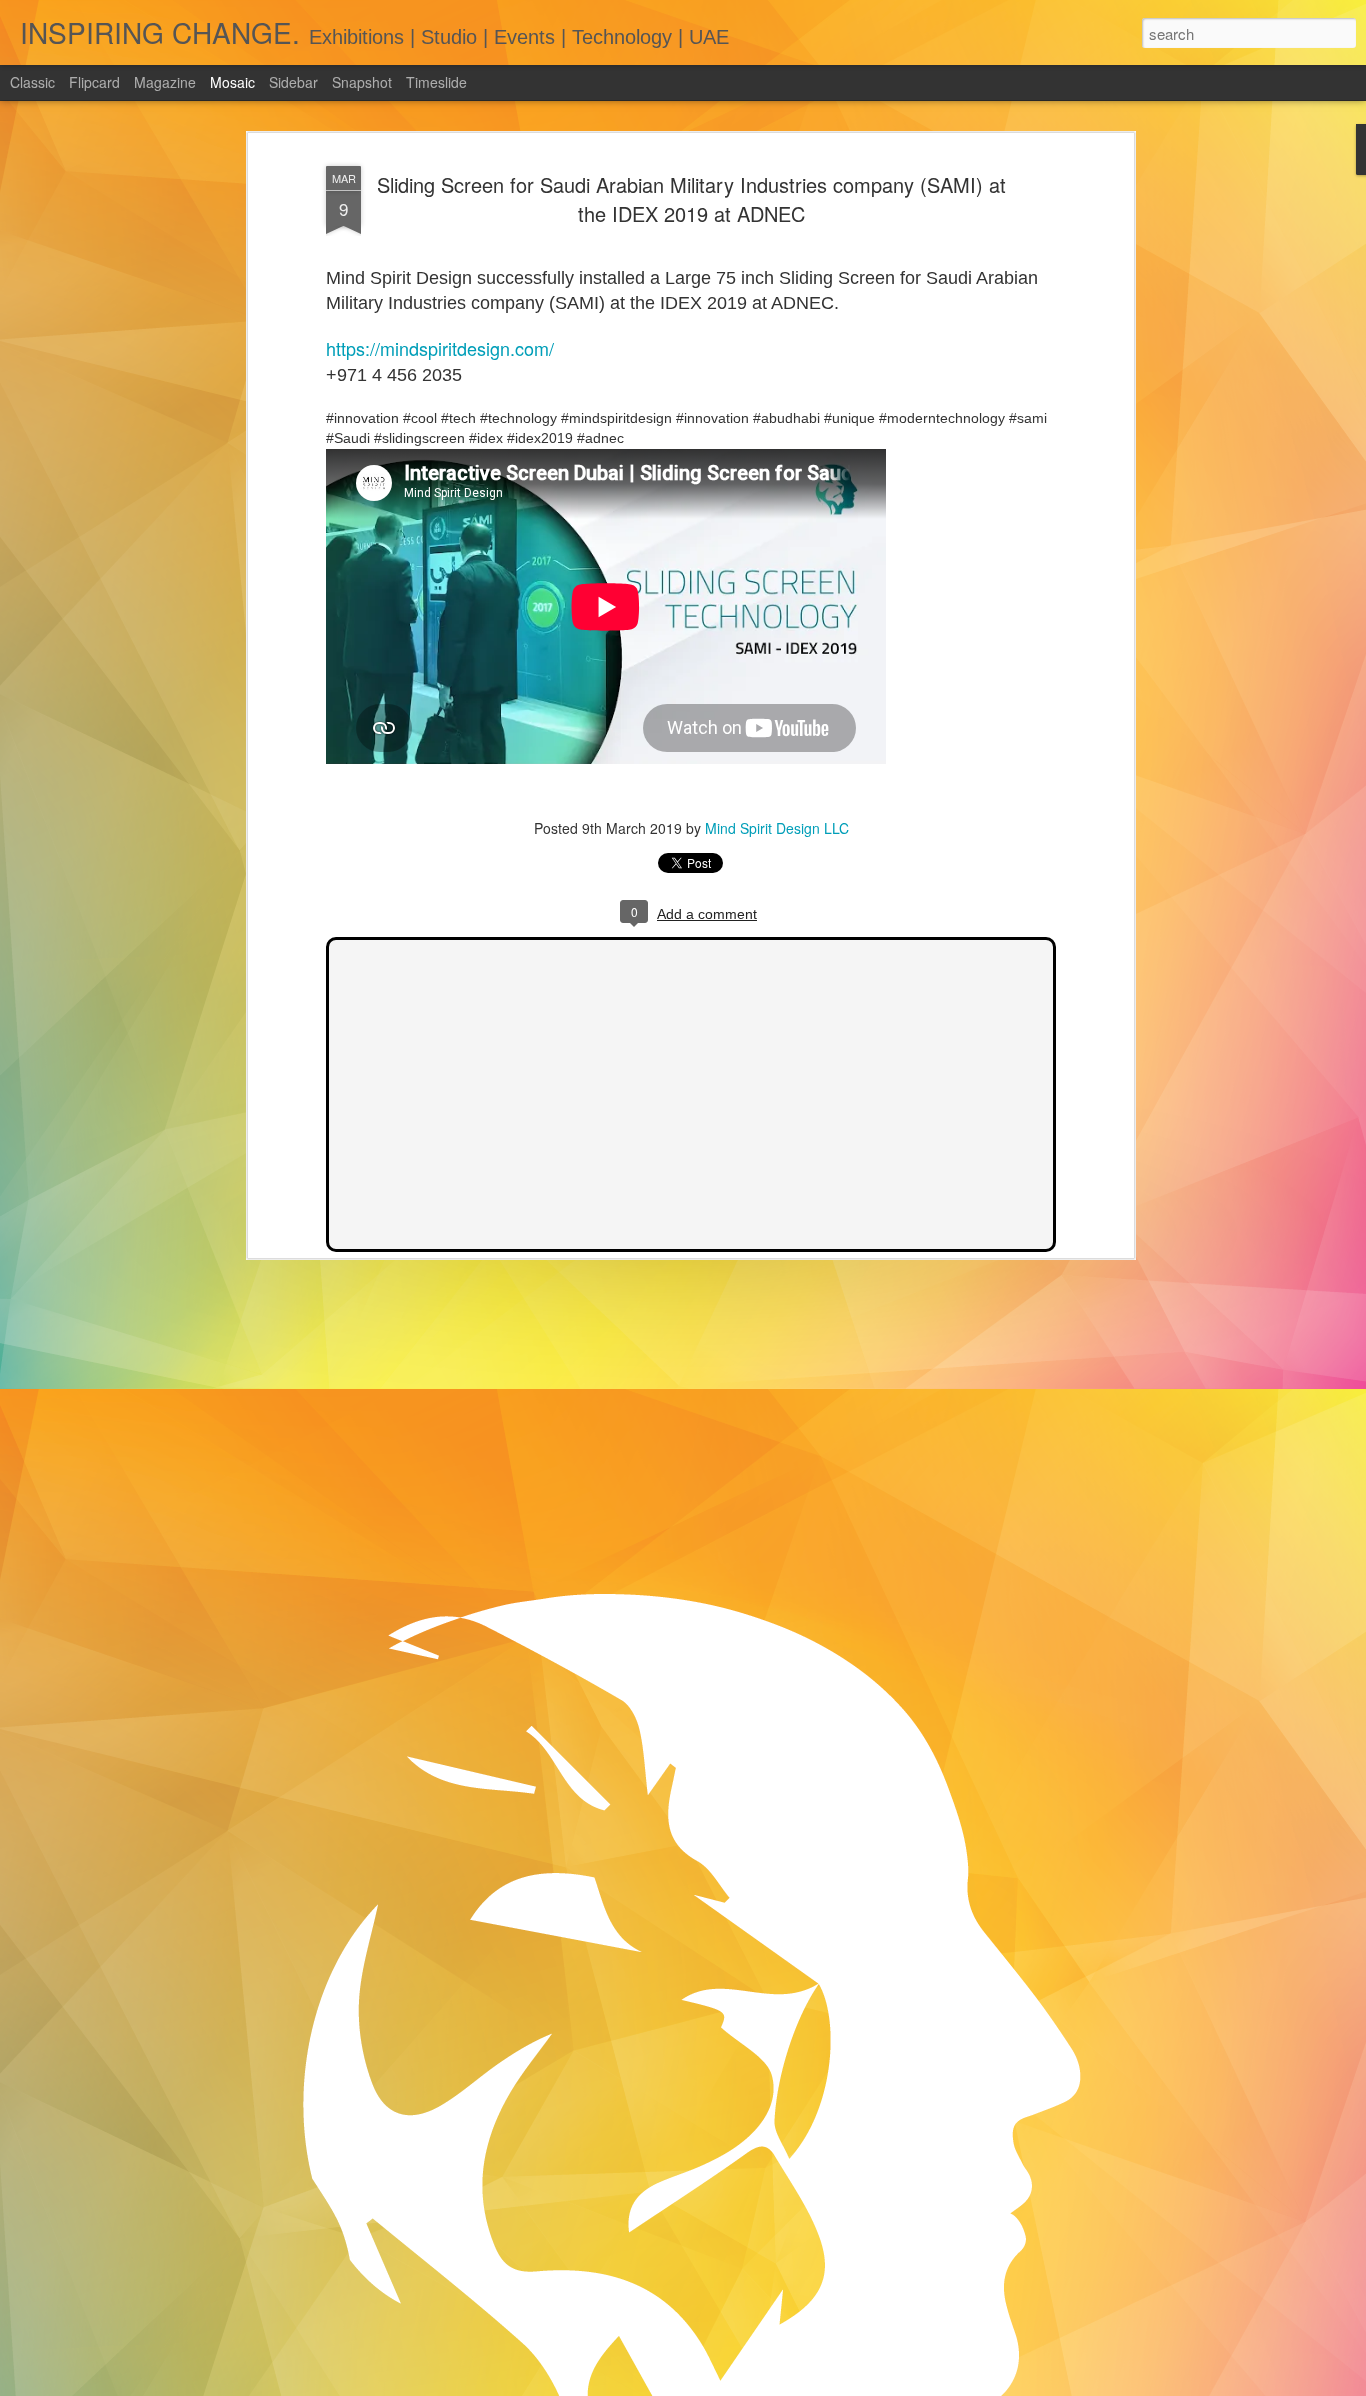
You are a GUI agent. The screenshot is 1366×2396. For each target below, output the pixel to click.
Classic (32, 82)
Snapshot (362, 82)
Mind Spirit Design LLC (777, 828)
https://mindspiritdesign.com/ (440, 348)
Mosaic (232, 82)
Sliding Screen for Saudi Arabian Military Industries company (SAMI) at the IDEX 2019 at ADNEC (691, 199)
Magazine (165, 82)
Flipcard (94, 82)
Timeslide (436, 82)
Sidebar (293, 82)
